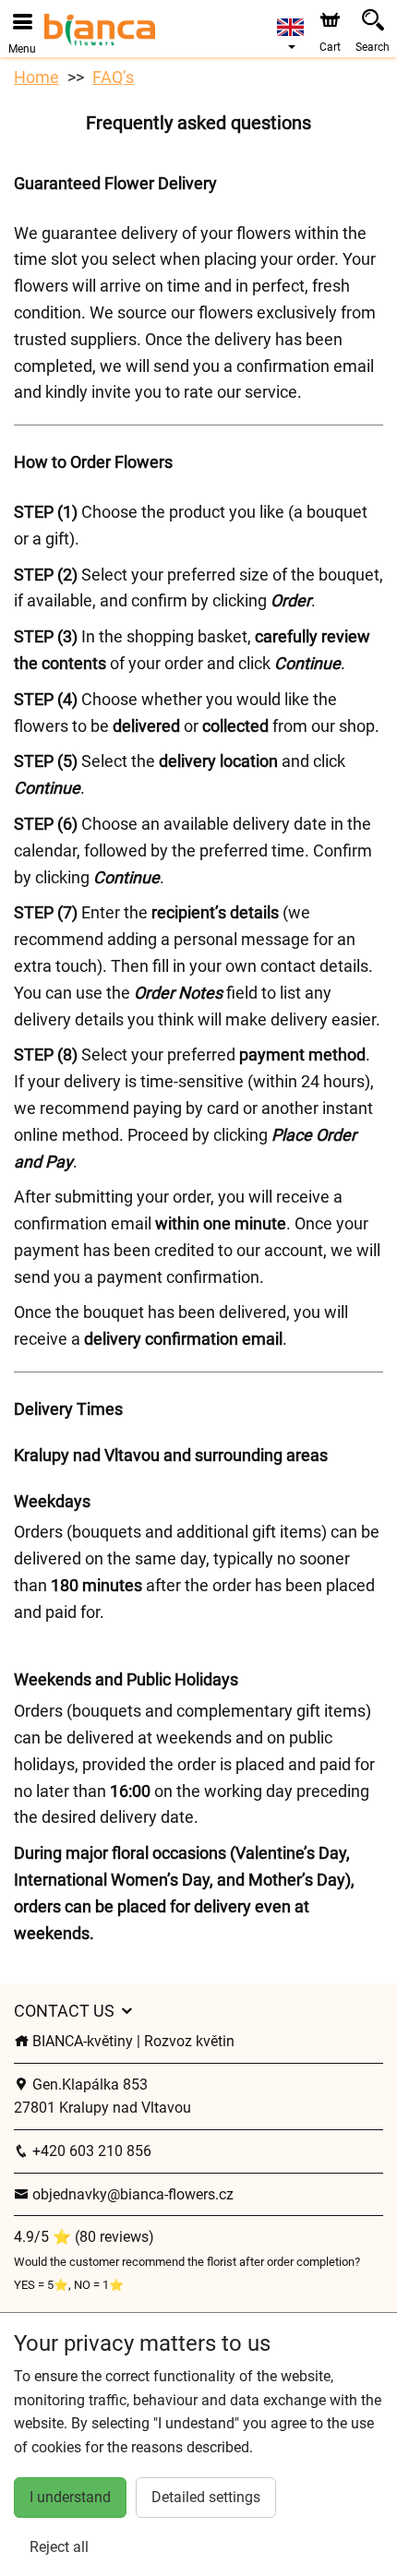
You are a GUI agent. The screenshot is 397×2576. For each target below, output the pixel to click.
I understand (70, 2497)
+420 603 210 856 (90, 2151)
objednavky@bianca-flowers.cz (131, 2194)
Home (36, 77)
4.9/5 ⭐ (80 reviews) (84, 2237)
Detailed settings (206, 2497)
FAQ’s (113, 77)
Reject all (59, 2547)
